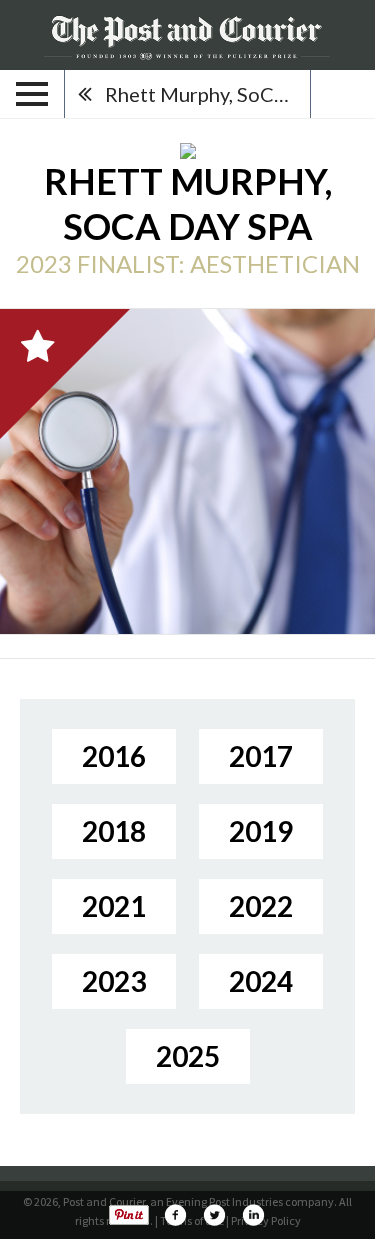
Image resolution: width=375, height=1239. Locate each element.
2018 (114, 831)
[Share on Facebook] (175, 1215)
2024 (261, 981)
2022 (261, 906)
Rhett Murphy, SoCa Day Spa (207, 94)
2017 (261, 756)
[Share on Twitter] (214, 1215)
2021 (114, 906)
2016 (114, 756)
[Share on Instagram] (253, 1215)
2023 (114, 981)
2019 (261, 831)
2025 (188, 1056)
